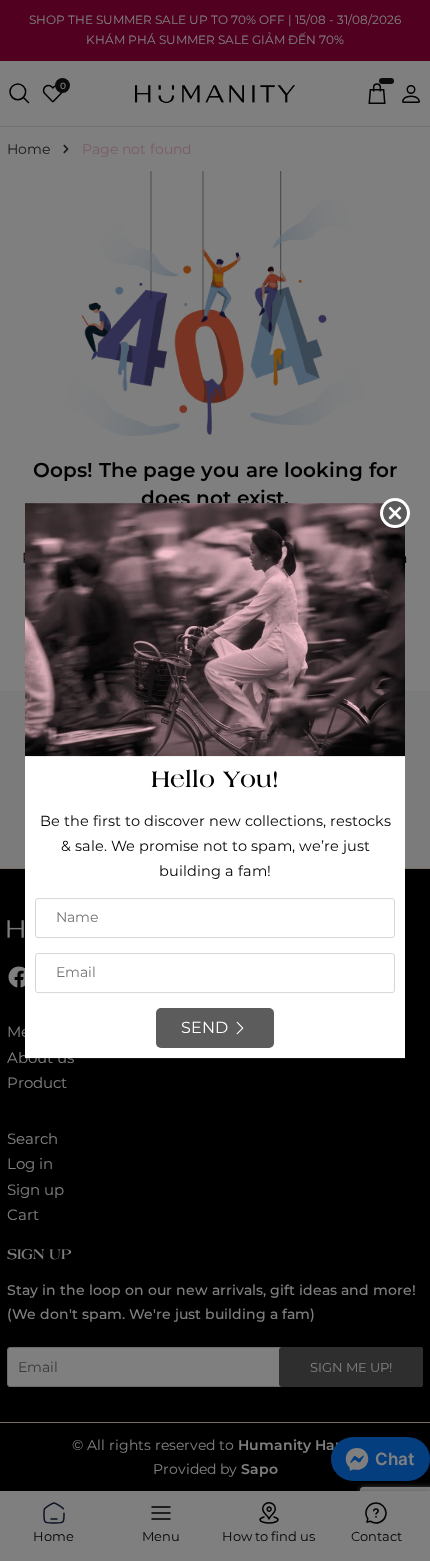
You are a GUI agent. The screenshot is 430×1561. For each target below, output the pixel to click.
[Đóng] (395, 513)
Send (204, 1027)
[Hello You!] (215, 628)
